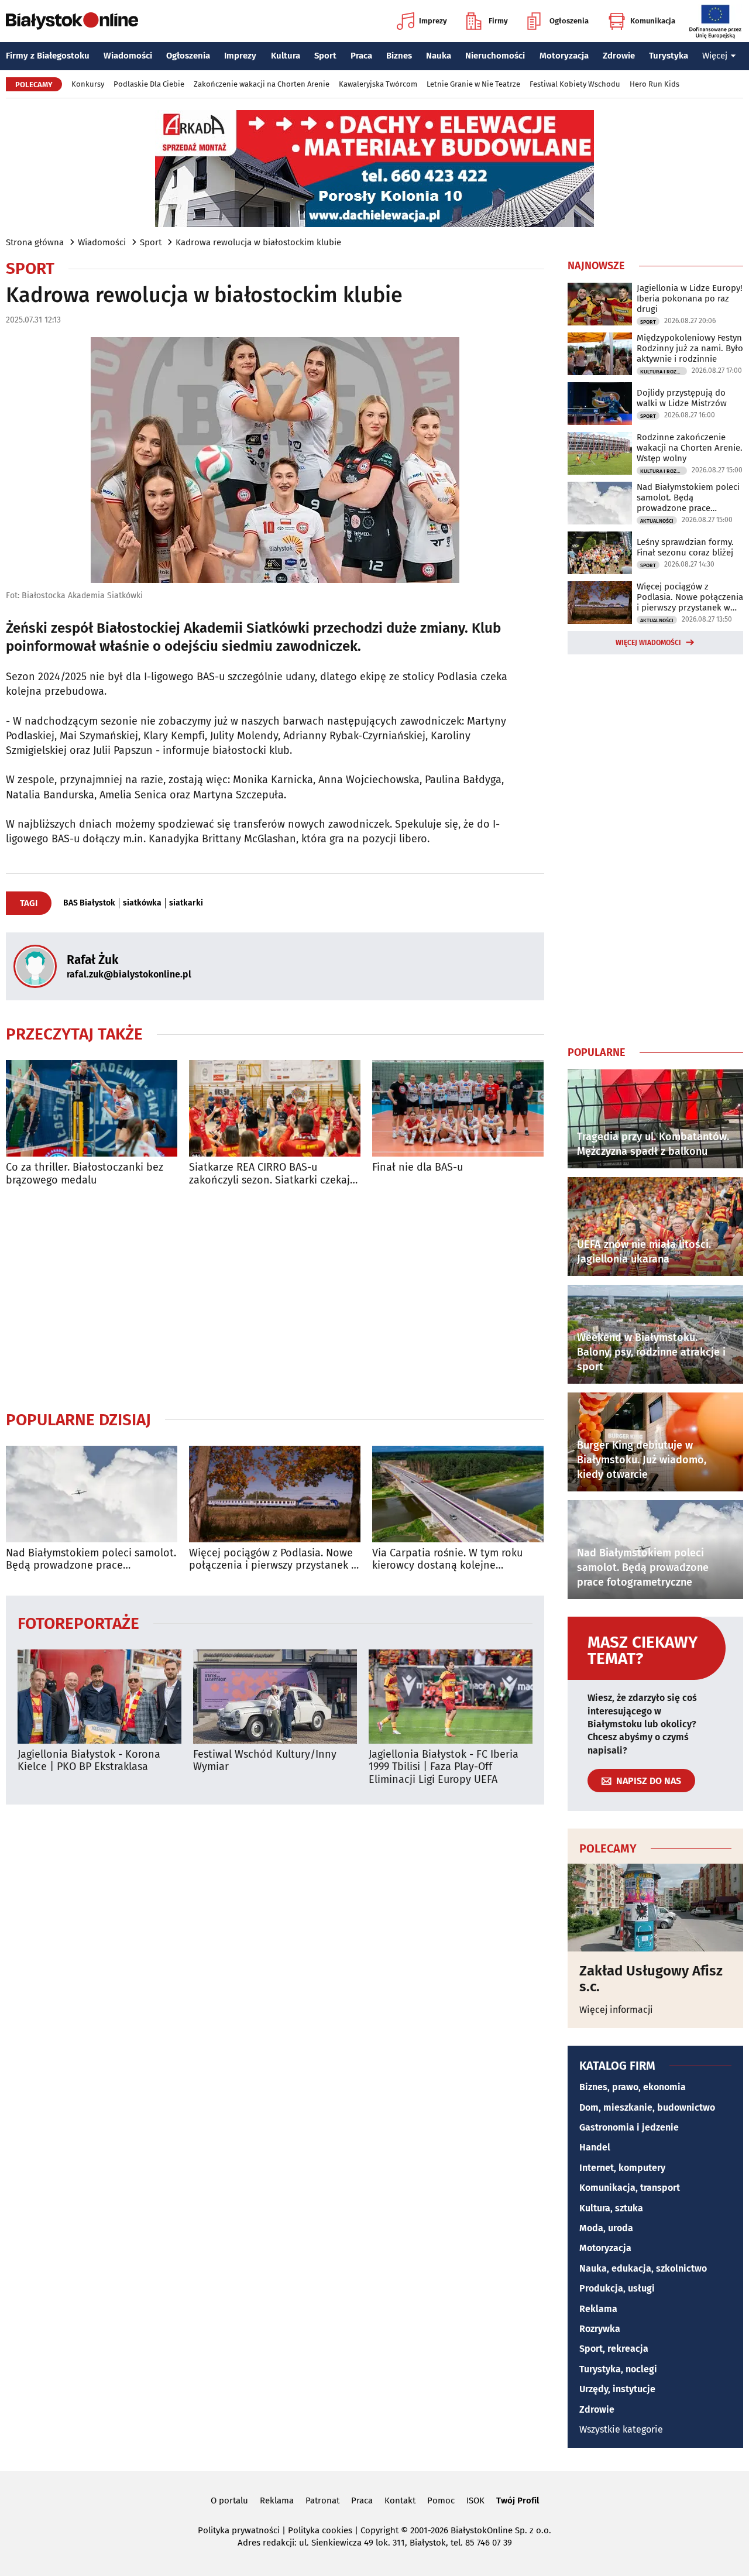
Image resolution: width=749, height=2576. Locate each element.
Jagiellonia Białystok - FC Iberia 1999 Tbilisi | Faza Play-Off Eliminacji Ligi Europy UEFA (444, 1767)
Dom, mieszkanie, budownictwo (647, 2107)
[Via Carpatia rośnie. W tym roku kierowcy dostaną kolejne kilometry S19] (458, 1494)
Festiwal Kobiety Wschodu (575, 84)
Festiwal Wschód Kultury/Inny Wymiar (265, 1761)
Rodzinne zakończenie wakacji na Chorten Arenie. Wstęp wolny (690, 448)
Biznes (399, 56)
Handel (595, 2147)
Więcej (715, 56)
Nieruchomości (495, 56)
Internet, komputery (622, 2168)
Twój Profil (518, 2500)
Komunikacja (653, 21)
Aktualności (657, 521)
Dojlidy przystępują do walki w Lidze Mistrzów (682, 398)
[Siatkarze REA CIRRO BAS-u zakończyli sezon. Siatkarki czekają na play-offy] (275, 1108)
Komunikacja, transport (630, 2188)
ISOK (475, 2500)
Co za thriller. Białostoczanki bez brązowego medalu (85, 1174)
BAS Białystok (89, 903)
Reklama (598, 2309)
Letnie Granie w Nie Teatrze (473, 84)
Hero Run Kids (654, 84)
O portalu (229, 2500)
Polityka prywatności (239, 2530)
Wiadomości (128, 56)
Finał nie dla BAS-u (418, 1167)
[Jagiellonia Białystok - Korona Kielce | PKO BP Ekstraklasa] (99, 1697)
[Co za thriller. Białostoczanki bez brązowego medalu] (92, 1108)
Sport (325, 56)
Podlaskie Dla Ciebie (149, 84)
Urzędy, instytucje (617, 2389)
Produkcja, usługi (617, 2288)
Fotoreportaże (78, 1623)
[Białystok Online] (72, 21)
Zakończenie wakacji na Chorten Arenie (262, 84)
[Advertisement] (275, 1298)
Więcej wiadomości (648, 643)
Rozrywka (600, 2329)
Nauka (439, 56)
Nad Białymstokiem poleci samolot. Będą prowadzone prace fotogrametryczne (91, 1560)
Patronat (322, 2500)
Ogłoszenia (569, 21)
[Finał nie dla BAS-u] (458, 1108)
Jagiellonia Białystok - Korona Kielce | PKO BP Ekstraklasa (89, 1761)
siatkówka (142, 903)
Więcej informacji (616, 2010)
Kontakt (400, 2500)
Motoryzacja (564, 56)
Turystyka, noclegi (618, 2369)
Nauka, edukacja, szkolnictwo (643, 2268)
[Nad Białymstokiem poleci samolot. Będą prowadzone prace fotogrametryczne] (92, 1494)
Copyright (379, 2530)
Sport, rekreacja (614, 2349)
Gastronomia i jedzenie (629, 2127)
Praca (361, 56)
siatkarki (186, 903)
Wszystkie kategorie (621, 2429)
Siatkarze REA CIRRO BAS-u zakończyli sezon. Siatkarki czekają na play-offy (272, 1174)
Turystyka (669, 56)
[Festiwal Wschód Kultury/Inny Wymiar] (275, 1697)
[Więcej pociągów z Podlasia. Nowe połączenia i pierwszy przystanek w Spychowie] (275, 1494)
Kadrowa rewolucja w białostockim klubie (258, 242)
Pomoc (441, 2500)
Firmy (498, 21)
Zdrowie (619, 56)
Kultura (286, 56)
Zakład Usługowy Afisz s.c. (651, 1979)
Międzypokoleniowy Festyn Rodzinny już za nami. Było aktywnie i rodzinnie (690, 348)
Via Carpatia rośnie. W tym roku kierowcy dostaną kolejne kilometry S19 (447, 1560)
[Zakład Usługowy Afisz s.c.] (655, 1908)
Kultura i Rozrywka (664, 372)
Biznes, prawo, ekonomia (633, 2087)
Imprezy (433, 21)
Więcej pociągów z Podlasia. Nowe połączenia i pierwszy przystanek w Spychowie (274, 1560)
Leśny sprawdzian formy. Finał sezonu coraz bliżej (685, 547)
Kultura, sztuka (611, 2208)
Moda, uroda (606, 2228)
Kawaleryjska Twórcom (378, 84)
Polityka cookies (320, 2530)
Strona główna (35, 242)
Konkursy (88, 84)
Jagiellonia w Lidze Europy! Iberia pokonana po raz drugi (690, 299)
